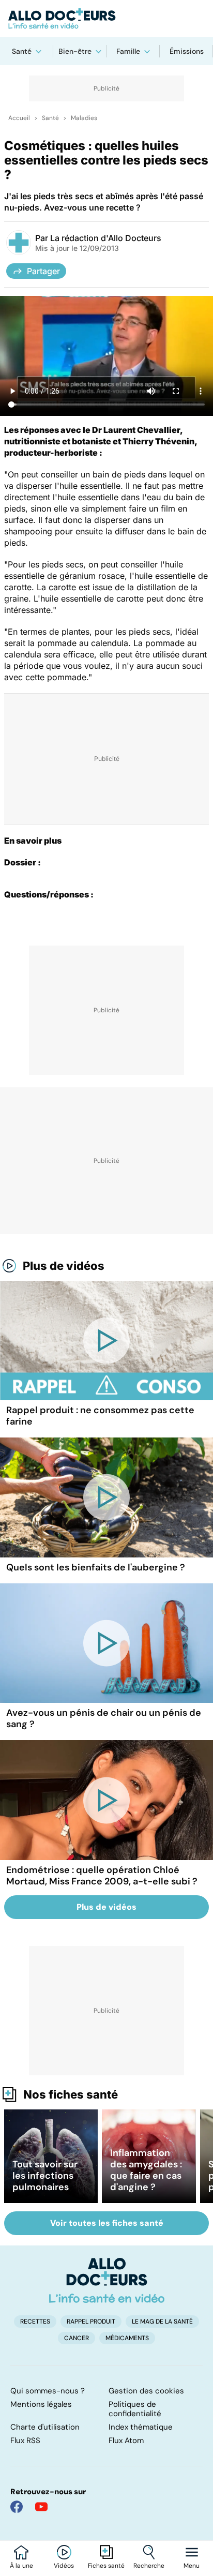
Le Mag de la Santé (162, 2322)
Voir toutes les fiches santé (107, 2223)
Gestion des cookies (146, 2391)
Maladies (84, 118)
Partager (43, 271)
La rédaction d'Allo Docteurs (106, 238)
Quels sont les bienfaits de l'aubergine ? (96, 1567)
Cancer (77, 2338)
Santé (22, 51)
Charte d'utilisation (45, 2427)
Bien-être (75, 51)
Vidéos (64, 2566)
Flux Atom (126, 2440)
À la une (21, 2566)
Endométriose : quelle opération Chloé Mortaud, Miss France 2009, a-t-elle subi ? (102, 1876)
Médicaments (127, 2338)
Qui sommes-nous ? (48, 2391)
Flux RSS (25, 2440)
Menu (192, 2566)
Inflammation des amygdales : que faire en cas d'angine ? (146, 2170)
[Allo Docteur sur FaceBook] (17, 2507)
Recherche (149, 2566)
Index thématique (141, 2427)
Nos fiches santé (71, 2094)
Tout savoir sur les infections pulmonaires (45, 2176)
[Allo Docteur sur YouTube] (41, 2507)
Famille (128, 51)
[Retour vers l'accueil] (106, 19)
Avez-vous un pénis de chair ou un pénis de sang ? (104, 1718)
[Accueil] (107, 2280)
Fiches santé (106, 2566)
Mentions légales (41, 2404)
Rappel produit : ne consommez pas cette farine (100, 1416)
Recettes (35, 2322)
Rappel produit (91, 2322)
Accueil (19, 118)
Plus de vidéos (64, 1266)
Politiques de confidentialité (135, 2409)
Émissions (187, 51)
